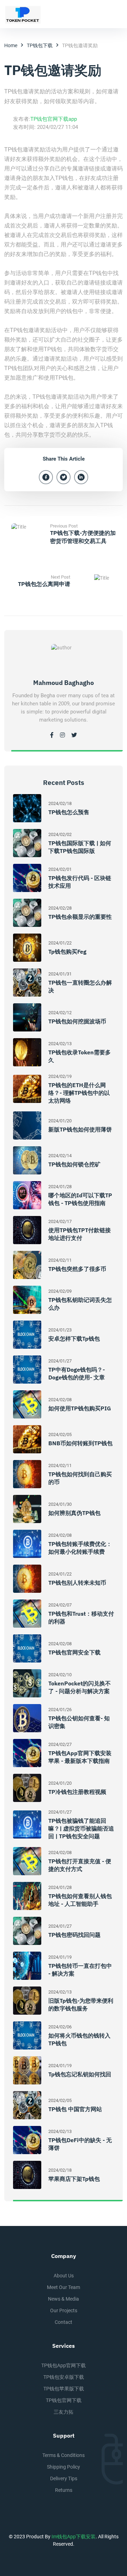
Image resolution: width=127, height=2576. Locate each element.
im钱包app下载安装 (74, 2537)
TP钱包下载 (40, 45)
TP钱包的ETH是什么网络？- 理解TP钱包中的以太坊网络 (79, 1093)
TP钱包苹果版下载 (64, 2389)
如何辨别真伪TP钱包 (74, 1513)
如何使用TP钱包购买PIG (80, 1408)
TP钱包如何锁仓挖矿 (74, 1164)
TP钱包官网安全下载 (74, 1652)
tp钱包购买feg (67, 952)
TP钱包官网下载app (54, 119)
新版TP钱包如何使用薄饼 (80, 1129)
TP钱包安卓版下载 (64, 2377)
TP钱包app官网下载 (64, 2365)
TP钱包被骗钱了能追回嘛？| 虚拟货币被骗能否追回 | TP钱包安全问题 (81, 1828)
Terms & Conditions (64, 2455)
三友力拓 (64, 2412)
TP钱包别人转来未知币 (77, 1583)
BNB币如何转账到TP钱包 (80, 1443)
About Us (64, 2276)
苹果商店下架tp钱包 (74, 2179)
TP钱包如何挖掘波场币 (77, 1021)
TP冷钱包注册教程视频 (77, 1792)
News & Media (64, 2299)
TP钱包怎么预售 (69, 812)
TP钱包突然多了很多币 (77, 1269)
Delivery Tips (64, 2478)
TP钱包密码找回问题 (74, 1935)
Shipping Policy (64, 2467)
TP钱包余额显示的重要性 (80, 917)
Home (11, 45)
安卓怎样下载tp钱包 (74, 1339)
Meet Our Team (64, 2287)
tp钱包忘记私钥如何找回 (80, 2074)
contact (64, 2322)
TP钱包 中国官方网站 (75, 2109)
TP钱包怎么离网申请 (44, 584)
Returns (64, 2490)
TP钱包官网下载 (64, 2400)
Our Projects (64, 2310)
